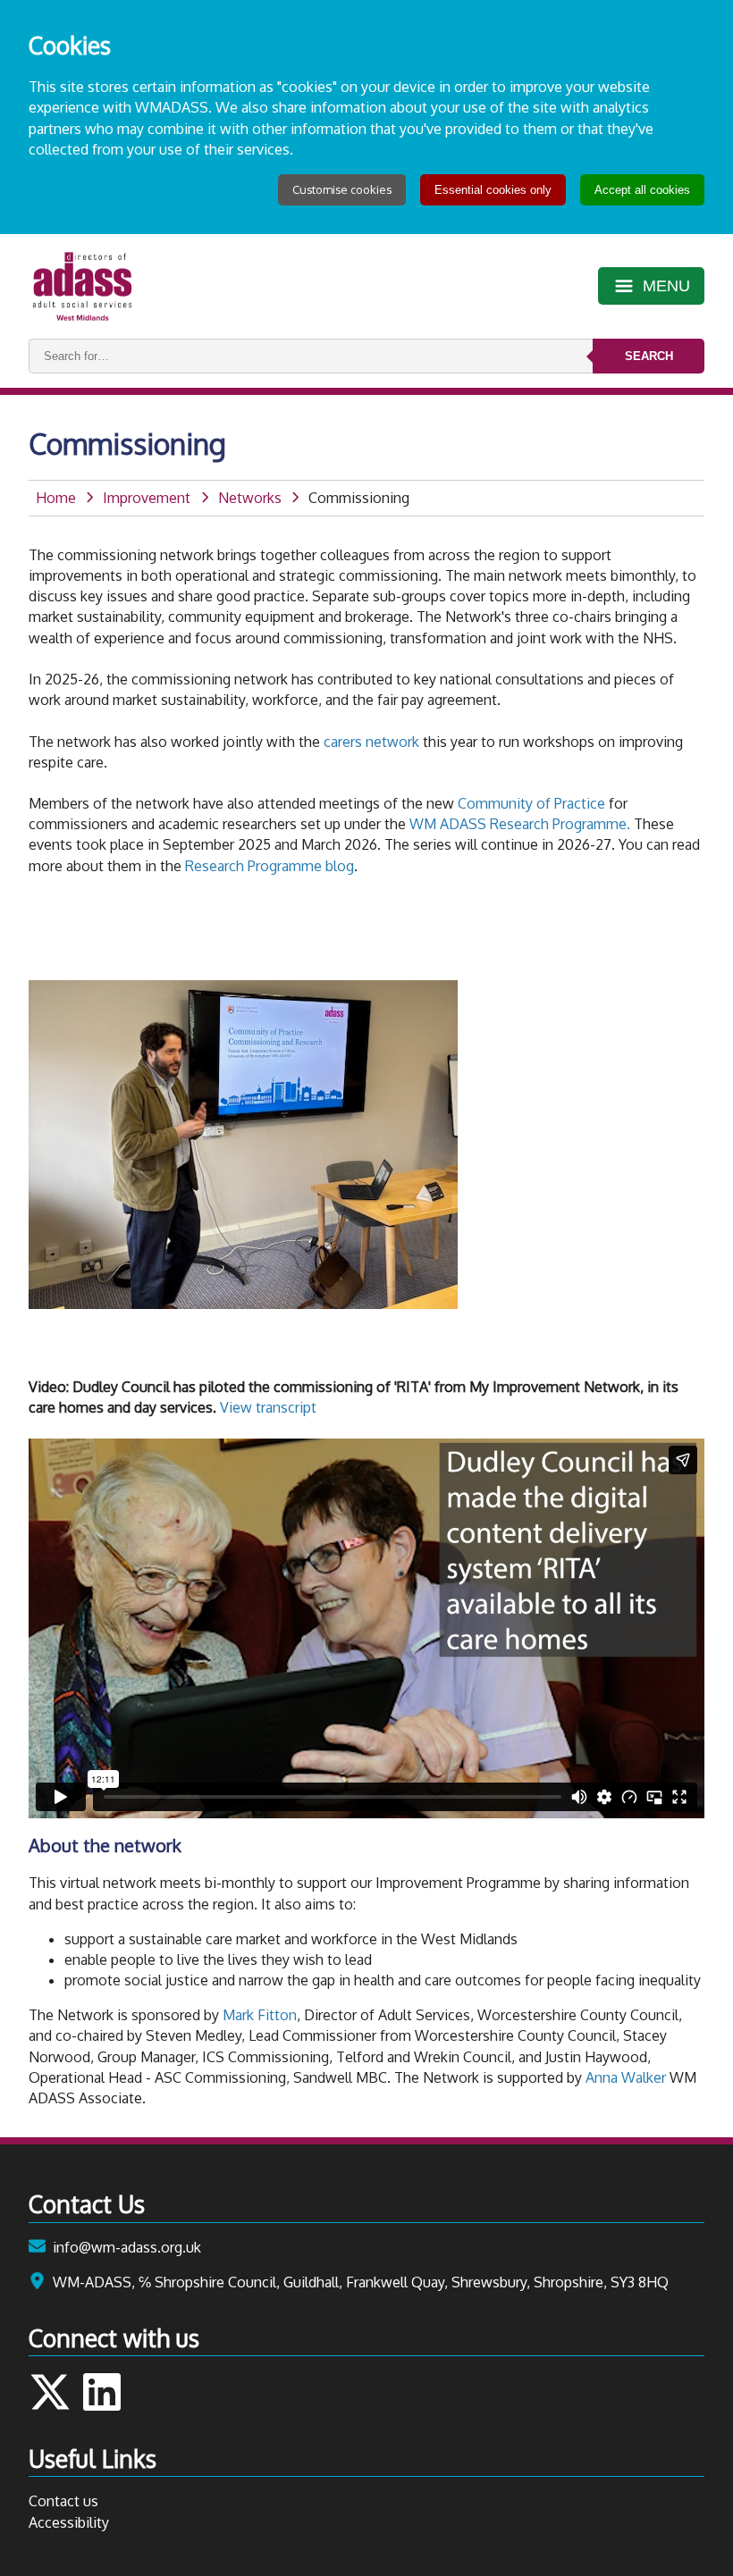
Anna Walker (626, 2077)
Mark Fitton (260, 2015)
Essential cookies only (493, 190)
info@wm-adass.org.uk (127, 2247)
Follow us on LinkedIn (102, 2392)
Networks (250, 498)
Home (56, 498)
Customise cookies (342, 189)
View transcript (268, 1407)
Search (649, 356)
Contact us (63, 2501)
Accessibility (69, 2522)
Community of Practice (531, 803)
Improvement (147, 498)
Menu (666, 285)
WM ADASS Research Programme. (520, 824)
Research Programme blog (270, 866)
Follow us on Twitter (50, 2392)
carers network (373, 742)
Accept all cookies (642, 190)
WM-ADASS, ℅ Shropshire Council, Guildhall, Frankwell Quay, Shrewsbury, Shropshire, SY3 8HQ (361, 2282)
